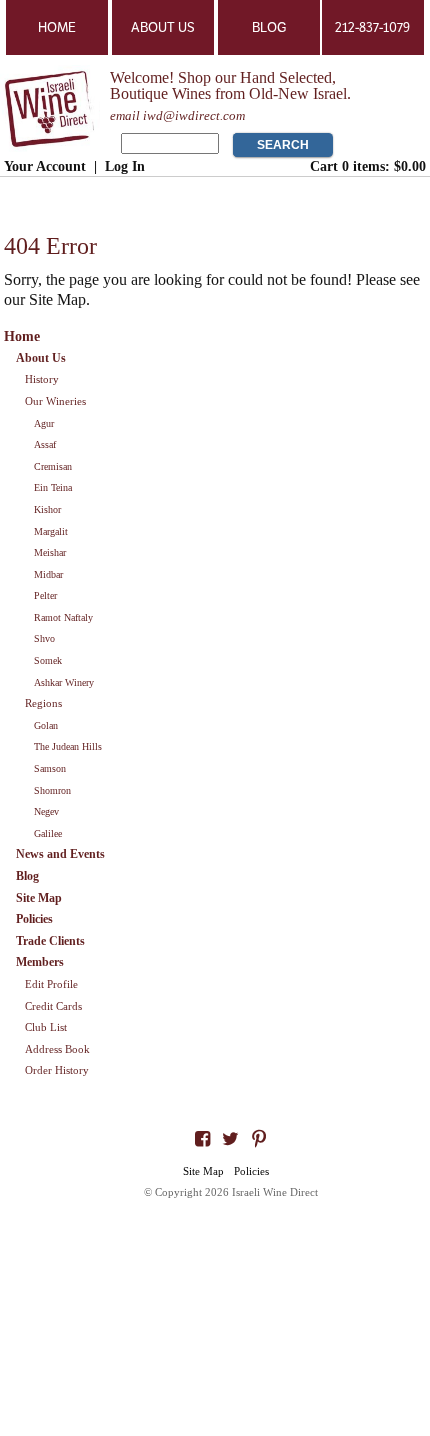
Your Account (45, 166)
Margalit (51, 531)
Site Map (39, 898)
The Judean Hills (68, 746)
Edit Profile (51, 984)
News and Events (60, 854)
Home (57, 27)
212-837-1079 (372, 27)
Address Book (57, 1049)
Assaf (45, 444)
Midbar (48, 574)
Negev (46, 811)
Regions (43, 703)
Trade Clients (50, 941)
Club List (46, 1027)
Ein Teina (53, 487)
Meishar (50, 552)
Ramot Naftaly (63, 617)
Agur (44, 423)
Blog (269, 27)
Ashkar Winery (64, 682)
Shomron (52, 790)
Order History (57, 1070)
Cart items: (368, 166)
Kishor (47, 509)
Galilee (48, 833)
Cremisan (53, 466)
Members (40, 962)
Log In (125, 166)
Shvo (44, 638)
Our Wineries (55, 401)
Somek (48, 660)
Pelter (45, 595)
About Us (163, 27)
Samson (50, 768)
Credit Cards (53, 1006)
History (42, 379)
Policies (34, 919)
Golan (46, 725)
